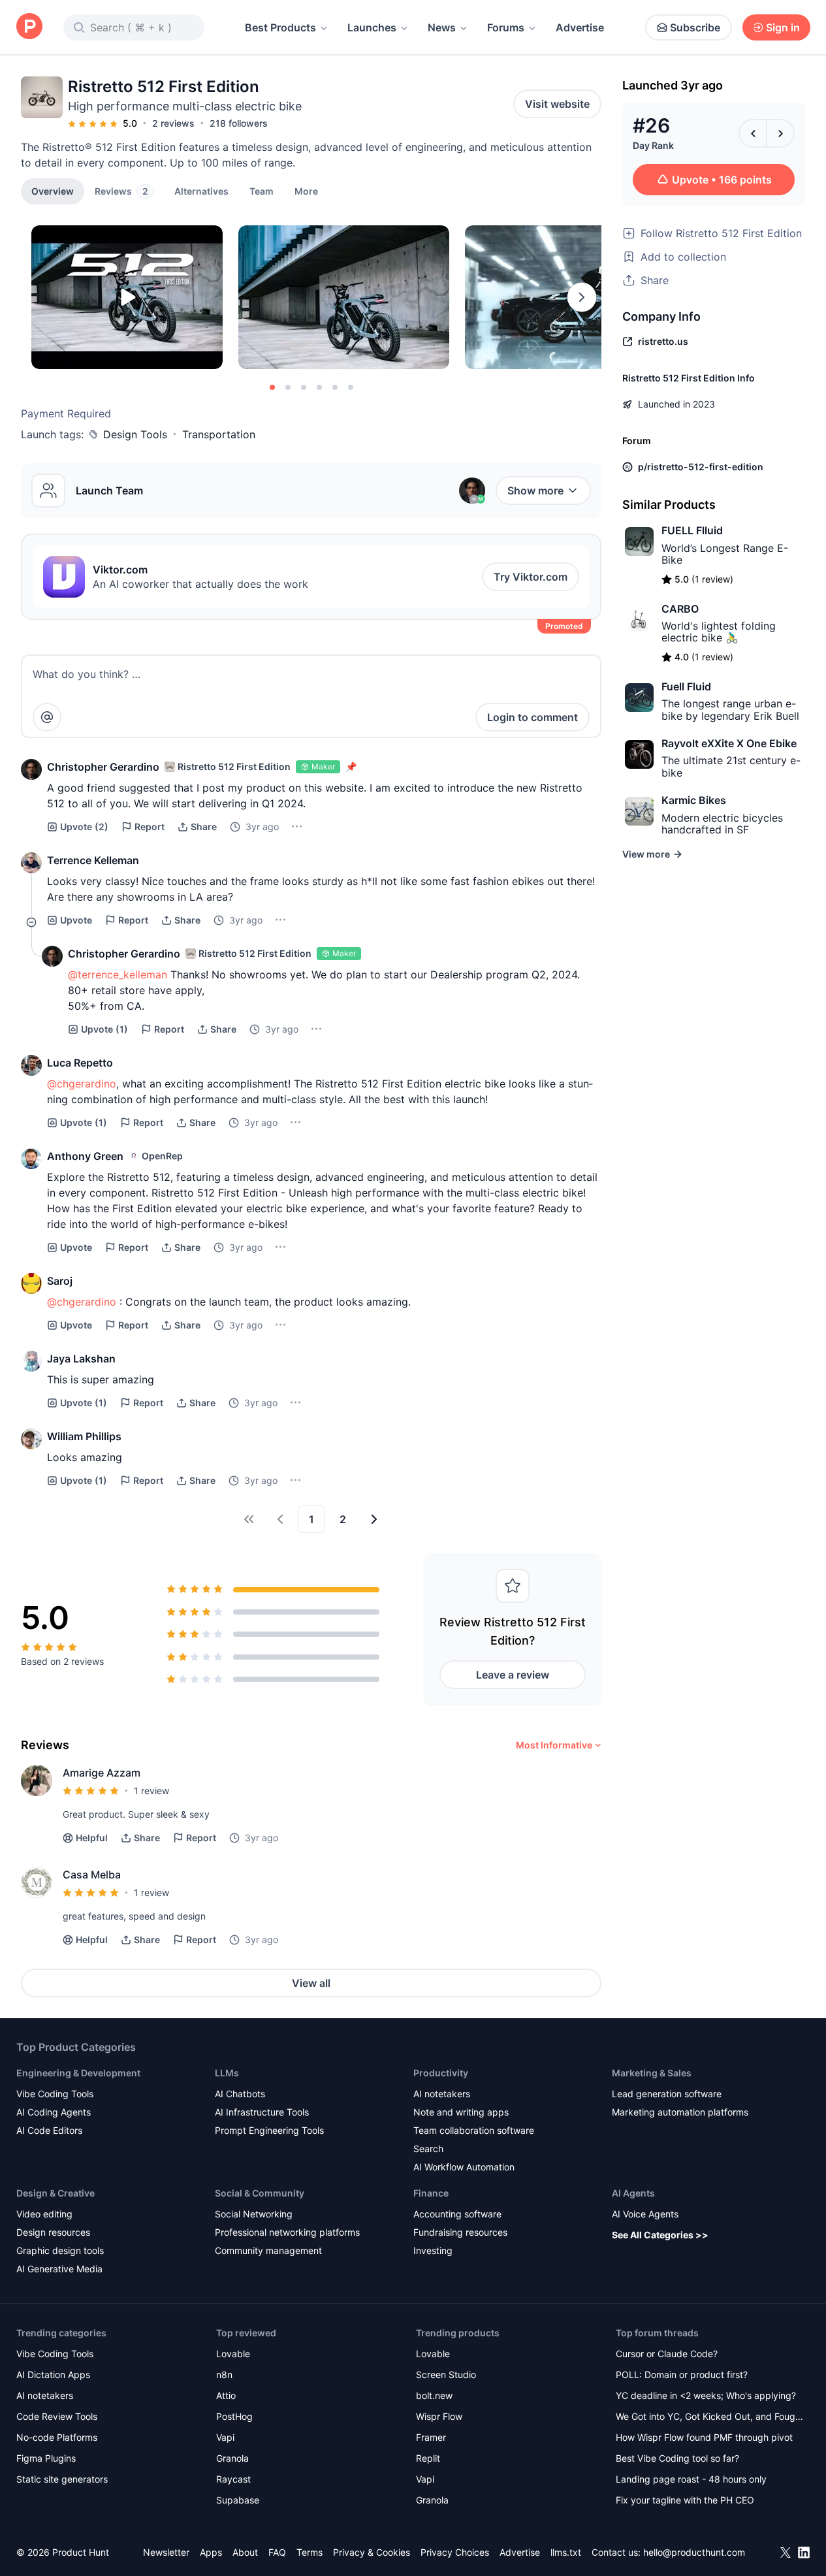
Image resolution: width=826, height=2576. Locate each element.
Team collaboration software (474, 2130)
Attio (226, 2395)
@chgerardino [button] (82, 1084)
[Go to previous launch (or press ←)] (753, 133)
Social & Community (260, 2193)
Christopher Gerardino (103, 767)
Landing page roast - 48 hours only (691, 2479)
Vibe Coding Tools (55, 2094)
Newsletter (166, 2552)
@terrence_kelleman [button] (118, 974)
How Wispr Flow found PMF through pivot (704, 2437)
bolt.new (434, 2395)
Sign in (783, 27)
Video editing (44, 2214)
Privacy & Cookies (372, 2552)
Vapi (225, 2437)
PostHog (234, 2416)
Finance (431, 2193)
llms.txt (566, 2552)
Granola (232, 2458)
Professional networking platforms (287, 2232)
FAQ (277, 2552)
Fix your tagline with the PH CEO (685, 2500)
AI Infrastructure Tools (262, 2112)
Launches (372, 27)
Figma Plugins (46, 2458)
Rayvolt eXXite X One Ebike (729, 743)
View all (311, 1983)
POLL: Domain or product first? (682, 2375)
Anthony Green (85, 1156)
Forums (506, 27)
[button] (306, 191)
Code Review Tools (57, 2416)
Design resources (53, 2232)
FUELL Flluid (692, 530)
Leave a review (513, 1675)
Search (428, 2149)
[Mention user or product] (47, 717)
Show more (535, 491)
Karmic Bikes (694, 800)
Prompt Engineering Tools (269, 2130)
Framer (431, 2437)
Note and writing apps (461, 2112)
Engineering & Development (78, 2073)
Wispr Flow (439, 2416)
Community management (268, 2250)
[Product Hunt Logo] (29, 27)
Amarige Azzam (102, 1773)
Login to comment (532, 717)
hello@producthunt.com (694, 2552)
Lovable (233, 2354)
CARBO (680, 609)
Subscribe (695, 27)
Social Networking (254, 2214)
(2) (84, 827)
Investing (433, 2250)
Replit (428, 2458)
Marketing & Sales (652, 2073)
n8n (224, 2375)
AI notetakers (442, 2094)
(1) (104, 1029)
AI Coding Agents (54, 2112)
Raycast (233, 2479)
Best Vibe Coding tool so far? (677, 2458)
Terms (310, 2552)
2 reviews (173, 123)
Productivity (441, 2073)
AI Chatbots (240, 2094)
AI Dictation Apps (53, 2375)
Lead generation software (667, 2094)
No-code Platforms (57, 2437)
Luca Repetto (80, 1063)
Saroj (60, 1281)
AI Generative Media (59, 2269)
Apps (211, 2552)
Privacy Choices (455, 2552)
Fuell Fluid (686, 686)
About (245, 2552)
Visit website (557, 104)
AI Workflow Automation (464, 2167)
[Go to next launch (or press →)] (780, 133)
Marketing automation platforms (680, 2112)
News (442, 27)
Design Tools (135, 434)
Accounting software (457, 2214)
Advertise (580, 27)
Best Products (280, 27)
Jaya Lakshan (81, 1359)
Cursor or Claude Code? (667, 2354)
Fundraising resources (460, 2232)
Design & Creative (56, 2193)
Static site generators (62, 2479)
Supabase (238, 2500)
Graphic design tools (60, 2250)
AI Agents (633, 2193)
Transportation (219, 434)
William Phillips (84, 1436)
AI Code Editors (49, 2130)
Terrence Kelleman (93, 860)
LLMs (227, 2073)
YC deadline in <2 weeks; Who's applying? (706, 2395)
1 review (151, 1791)
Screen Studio (446, 2375)
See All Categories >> (660, 2235)
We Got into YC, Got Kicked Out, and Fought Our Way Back (710, 2418)
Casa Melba (92, 1875)
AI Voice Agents (645, 2214)
